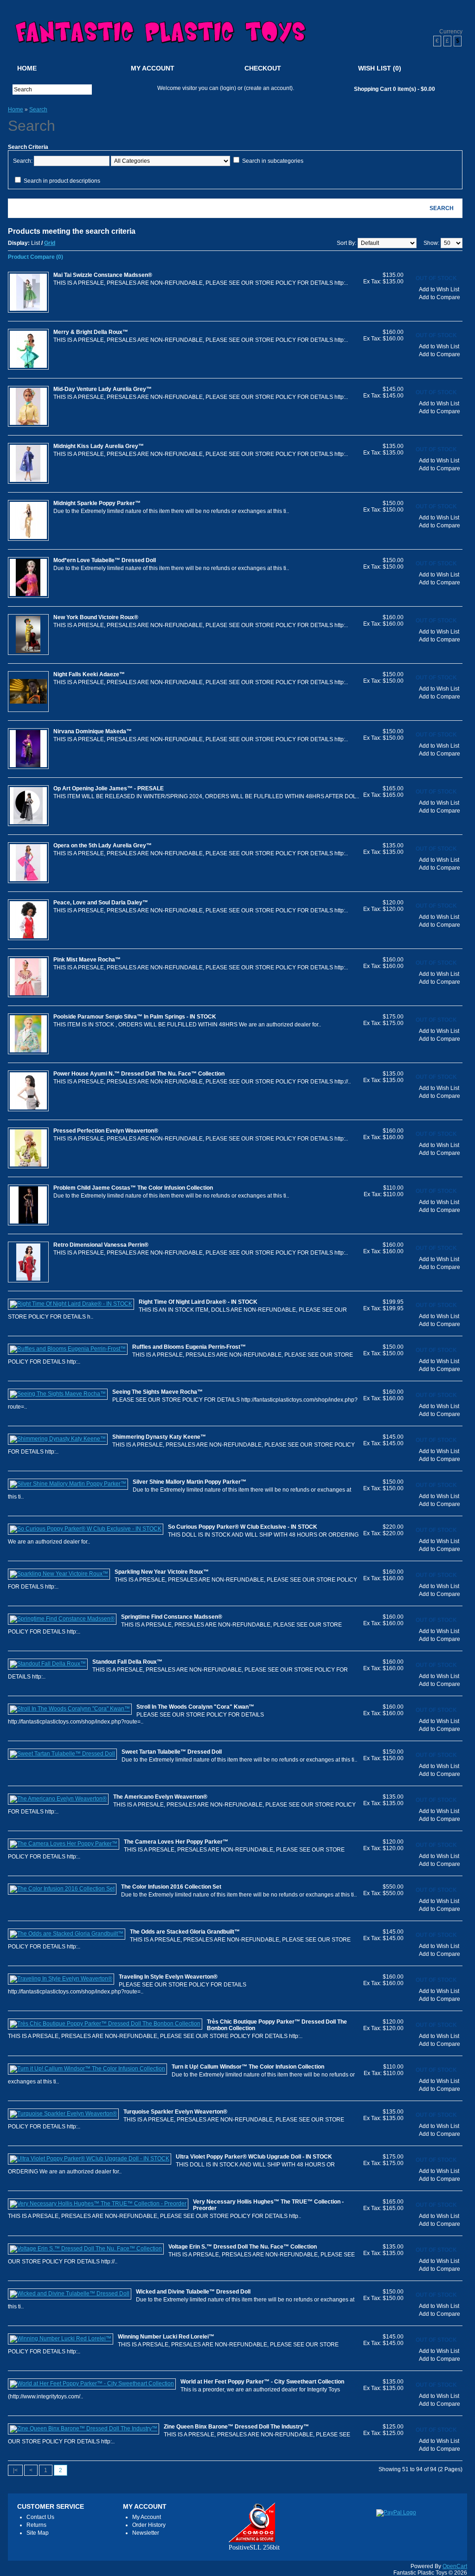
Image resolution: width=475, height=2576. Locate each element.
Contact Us (40, 2517)
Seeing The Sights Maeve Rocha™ (157, 1392)
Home (27, 68)
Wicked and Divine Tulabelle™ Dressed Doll (193, 2292)
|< (15, 2470)
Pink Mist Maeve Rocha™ (87, 960)
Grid (50, 243)
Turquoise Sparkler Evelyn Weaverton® (175, 2112)
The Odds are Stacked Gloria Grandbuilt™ (185, 1932)
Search (38, 109)
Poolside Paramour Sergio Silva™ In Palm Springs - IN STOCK (135, 1017)
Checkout (263, 68)
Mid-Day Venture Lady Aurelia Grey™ (103, 389)
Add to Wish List (439, 289)
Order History (149, 2525)
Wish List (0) (380, 68)
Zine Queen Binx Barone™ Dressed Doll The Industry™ (236, 2427)
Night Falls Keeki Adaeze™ (89, 674)
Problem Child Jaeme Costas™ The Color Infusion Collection (133, 1188)
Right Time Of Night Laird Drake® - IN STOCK (198, 1302)
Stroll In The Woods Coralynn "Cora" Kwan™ (195, 1707)
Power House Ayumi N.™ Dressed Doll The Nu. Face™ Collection (139, 1074)
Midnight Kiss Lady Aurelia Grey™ (99, 446)
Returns (36, 2525)
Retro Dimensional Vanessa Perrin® (101, 1245)
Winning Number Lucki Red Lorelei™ (166, 2337)
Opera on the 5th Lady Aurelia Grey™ (103, 846)
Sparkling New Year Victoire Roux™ (162, 1572)
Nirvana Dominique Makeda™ (93, 731)
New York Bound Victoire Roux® (96, 617)
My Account (153, 68)
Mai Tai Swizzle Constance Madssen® (103, 275)
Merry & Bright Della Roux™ (91, 332)
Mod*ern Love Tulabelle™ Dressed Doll (105, 560)
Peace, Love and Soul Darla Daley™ (101, 903)
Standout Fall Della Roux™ (127, 1662)
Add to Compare (440, 297)
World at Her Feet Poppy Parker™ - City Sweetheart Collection (262, 2382)
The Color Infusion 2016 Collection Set (171, 1887)
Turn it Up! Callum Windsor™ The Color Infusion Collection (248, 2067)
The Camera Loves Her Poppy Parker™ (176, 1842)
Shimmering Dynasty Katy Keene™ (159, 1437)
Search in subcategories (273, 161)
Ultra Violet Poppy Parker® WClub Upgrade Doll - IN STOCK (254, 2157)
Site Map (38, 2533)
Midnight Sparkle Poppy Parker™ (97, 503)
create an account (268, 88)
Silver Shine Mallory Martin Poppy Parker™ (189, 1482)
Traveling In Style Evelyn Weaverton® (168, 1977)
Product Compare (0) (35, 257)
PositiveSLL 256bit (254, 2547)
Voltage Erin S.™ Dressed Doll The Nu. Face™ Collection (243, 2247)
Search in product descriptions (62, 181)
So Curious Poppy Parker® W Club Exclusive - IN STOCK (243, 1527)
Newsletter (146, 2533)
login (228, 88)
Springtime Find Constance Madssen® (172, 1617)
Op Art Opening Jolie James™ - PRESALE (109, 788)
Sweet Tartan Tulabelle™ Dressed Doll (172, 1752)
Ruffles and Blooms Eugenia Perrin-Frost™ (189, 1347)
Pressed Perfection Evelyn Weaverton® (106, 1131)
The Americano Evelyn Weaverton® (160, 1797)
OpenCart (455, 2566)
